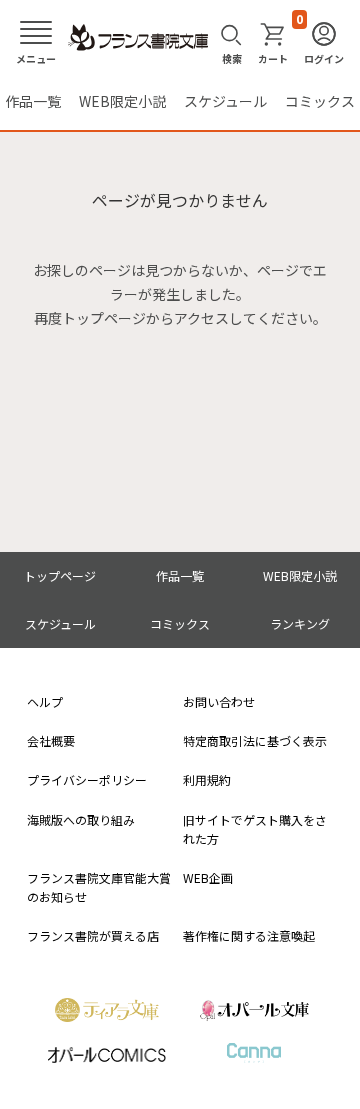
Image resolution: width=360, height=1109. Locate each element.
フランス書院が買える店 (93, 935)
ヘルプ (45, 701)
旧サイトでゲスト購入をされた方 (255, 829)
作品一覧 (33, 101)
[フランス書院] (138, 38)
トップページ (60, 575)
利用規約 (207, 779)
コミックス (320, 101)
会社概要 (51, 740)
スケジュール (225, 101)
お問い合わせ (219, 701)
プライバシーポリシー (87, 779)
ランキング (300, 623)
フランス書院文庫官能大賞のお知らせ (99, 887)
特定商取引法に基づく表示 (255, 740)
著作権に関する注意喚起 (249, 935)
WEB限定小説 (122, 101)
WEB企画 (208, 877)
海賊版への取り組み (81, 819)
